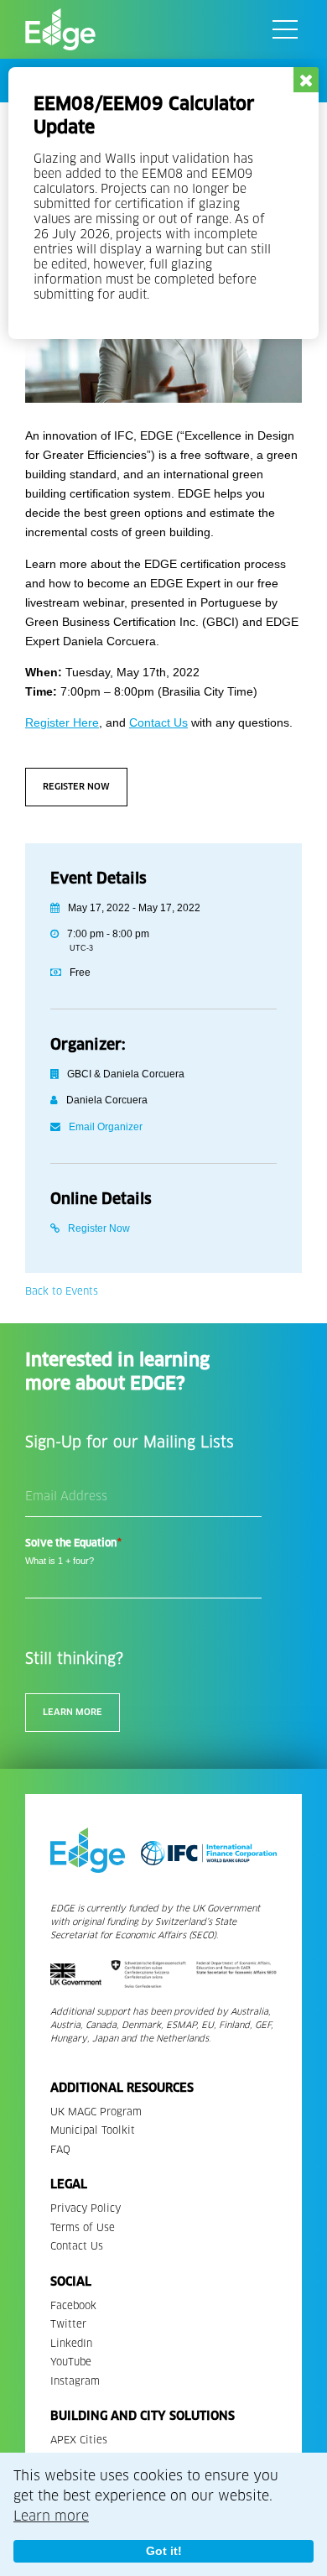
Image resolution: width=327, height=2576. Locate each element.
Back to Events (62, 1291)
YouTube (71, 2362)
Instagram (75, 2381)
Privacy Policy (86, 2208)
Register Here (62, 722)
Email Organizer (106, 1127)
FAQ (60, 2149)
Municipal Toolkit (93, 2130)
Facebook (73, 2305)
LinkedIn (71, 2343)
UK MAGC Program (96, 2112)
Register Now (76, 787)
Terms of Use (83, 2227)
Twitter (68, 2324)
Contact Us (158, 722)
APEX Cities (79, 2440)
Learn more (51, 2516)
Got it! (164, 2551)
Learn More (73, 1712)
